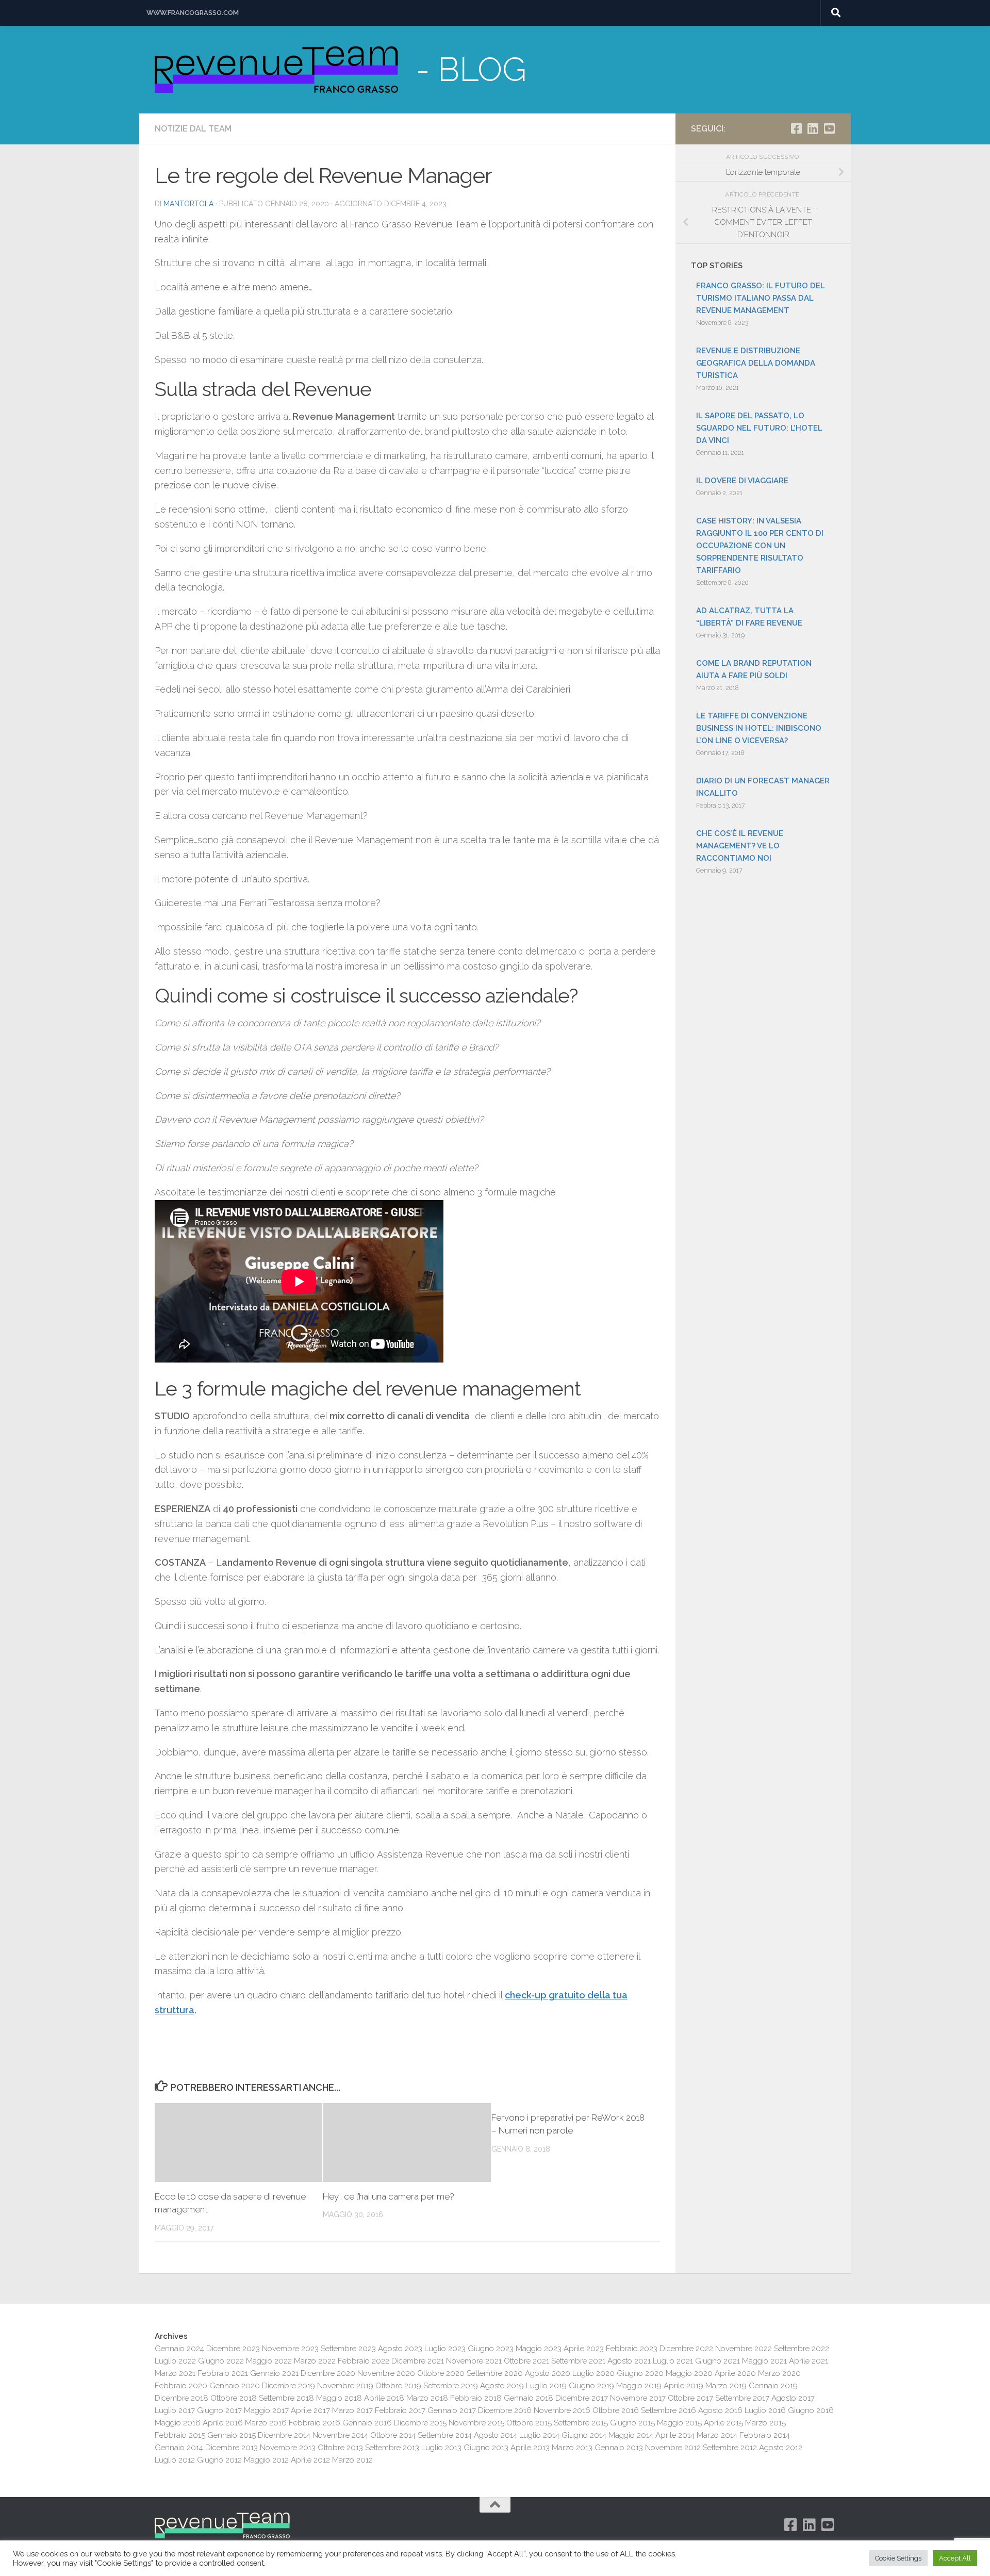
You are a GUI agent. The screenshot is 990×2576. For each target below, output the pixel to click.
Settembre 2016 (669, 2410)
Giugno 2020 (640, 2373)
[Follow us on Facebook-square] (796, 128)
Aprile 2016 (223, 2423)
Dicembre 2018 (181, 2398)
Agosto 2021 (629, 2361)
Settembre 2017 (742, 2398)
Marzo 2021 (175, 2373)
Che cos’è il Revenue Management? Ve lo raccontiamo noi (740, 846)
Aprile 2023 (584, 2349)
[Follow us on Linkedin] (813, 128)
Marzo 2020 (779, 2373)
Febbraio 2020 (181, 2386)
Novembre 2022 (744, 2349)
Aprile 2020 (735, 2373)
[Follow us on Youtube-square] (829, 128)
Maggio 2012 (266, 2460)
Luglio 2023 (445, 2349)
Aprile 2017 (310, 2410)
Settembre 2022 (802, 2349)
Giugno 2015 (632, 2423)
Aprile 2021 (808, 2361)
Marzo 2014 (717, 2435)
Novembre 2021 (474, 2361)
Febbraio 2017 (400, 2410)
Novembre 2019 (345, 2386)
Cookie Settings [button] (898, 2558)
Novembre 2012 (673, 2448)
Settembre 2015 (581, 2423)
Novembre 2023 (290, 2349)
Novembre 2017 (638, 2398)
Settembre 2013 (392, 2448)
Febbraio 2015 (180, 2435)
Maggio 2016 (178, 2423)
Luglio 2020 (593, 2373)
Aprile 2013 (530, 2448)
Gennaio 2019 (773, 2386)
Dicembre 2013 (232, 2448)
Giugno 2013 (486, 2448)
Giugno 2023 (491, 2349)
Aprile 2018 (384, 2398)
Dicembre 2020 (328, 2373)
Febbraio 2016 (315, 2423)
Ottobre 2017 (690, 2398)
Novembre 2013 (288, 2448)
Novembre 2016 (562, 2410)
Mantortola (188, 204)
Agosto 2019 (502, 2386)
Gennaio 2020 (235, 2386)
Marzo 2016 (266, 2423)
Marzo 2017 (352, 2410)
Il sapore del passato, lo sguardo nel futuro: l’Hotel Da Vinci (759, 428)
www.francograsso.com (193, 13)
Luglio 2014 (539, 2435)
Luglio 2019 (546, 2386)
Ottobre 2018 (234, 2398)
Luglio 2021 (673, 2361)
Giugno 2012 (219, 2460)
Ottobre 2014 (393, 2435)
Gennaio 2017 (452, 2410)
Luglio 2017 (175, 2410)
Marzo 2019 (726, 2386)
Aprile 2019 (683, 2386)
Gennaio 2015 (232, 2435)
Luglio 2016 (765, 2410)
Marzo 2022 (315, 2361)
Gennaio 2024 (179, 2349)
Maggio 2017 (266, 2410)
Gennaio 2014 (179, 2448)
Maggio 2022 (269, 2361)
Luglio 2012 (175, 2460)
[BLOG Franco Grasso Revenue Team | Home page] (276, 70)
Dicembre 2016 (505, 2410)
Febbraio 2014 (765, 2435)
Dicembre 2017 (582, 2398)
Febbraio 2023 (632, 2349)
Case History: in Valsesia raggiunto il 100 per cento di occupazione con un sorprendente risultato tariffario (760, 546)
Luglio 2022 (175, 2361)
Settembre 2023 (348, 2349)
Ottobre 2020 (441, 2373)
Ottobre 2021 (526, 2361)
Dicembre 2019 (288, 2386)
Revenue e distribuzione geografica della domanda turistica (756, 363)
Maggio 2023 (539, 2349)
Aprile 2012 (310, 2460)
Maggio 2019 (639, 2386)
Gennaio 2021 (274, 2373)
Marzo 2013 (572, 2448)
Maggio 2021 (764, 2361)
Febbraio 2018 (476, 2398)
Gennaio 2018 (529, 2398)
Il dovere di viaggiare (742, 481)
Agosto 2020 (548, 2373)
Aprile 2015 (723, 2423)
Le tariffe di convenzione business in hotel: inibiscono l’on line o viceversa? (759, 728)
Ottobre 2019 (398, 2386)
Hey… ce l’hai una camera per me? (389, 2196)
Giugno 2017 (219, 2410)
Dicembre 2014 (284, 2435)
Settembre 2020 (495, 2373)
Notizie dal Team (193, 129)
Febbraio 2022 (364, 2361)
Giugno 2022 (221, 2361)
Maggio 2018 (339, 2398)
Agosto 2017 (793, 2398)
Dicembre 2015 (420, 2423)
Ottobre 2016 (616, 2410)
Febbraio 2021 (223, 2373)
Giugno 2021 (717, 2361)
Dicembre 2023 (233, 2349)
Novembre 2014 (340, 2435)
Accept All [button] (955, 2558)
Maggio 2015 (679, 2423)
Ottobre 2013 (340, 2448)
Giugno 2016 (811, 2410)
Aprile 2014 (675, 2435)
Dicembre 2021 (418, 2361)
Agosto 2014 (496, 2435)
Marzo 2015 (765, 2423)
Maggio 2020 (689, 2373)
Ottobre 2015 (529, 2423)
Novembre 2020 (386, 2373)
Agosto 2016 (720, 2410)
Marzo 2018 (427, 2398)
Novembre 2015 (476, 2423)
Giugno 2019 (591, 2386)
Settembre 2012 (730, 2448)
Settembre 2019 (451, 2386)
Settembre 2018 (286, 2398)
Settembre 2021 (578, 2361)
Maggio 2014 (631, 2435)
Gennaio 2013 (619, 2448)
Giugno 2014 (584, 2435)
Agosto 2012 (781, 2448)
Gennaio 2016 (367, 2423)
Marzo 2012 (352, 2460)
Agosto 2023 (400, 2349)
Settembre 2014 (445, 2435)
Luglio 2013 (441, 2448)
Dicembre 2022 (686, 2349)
